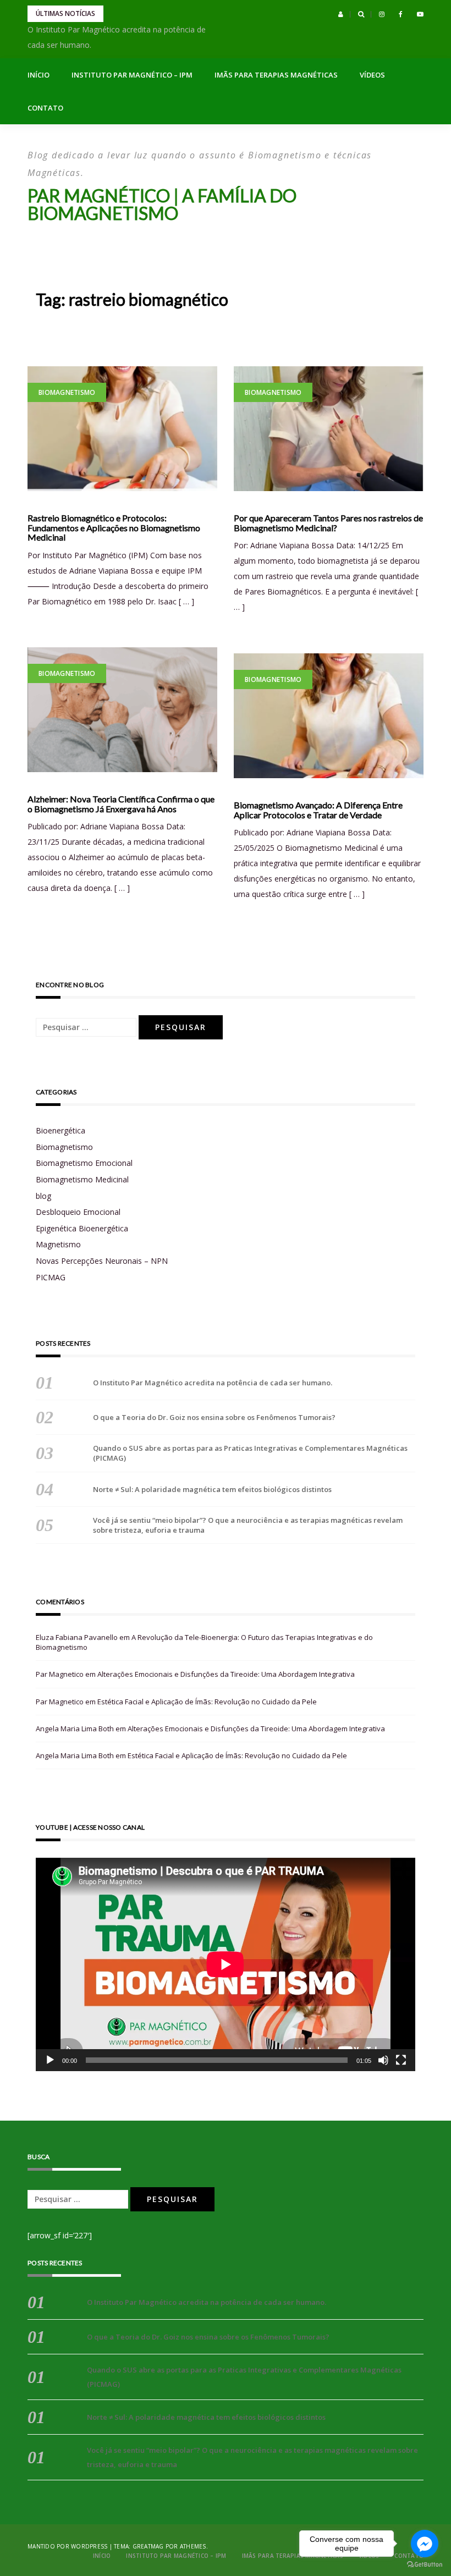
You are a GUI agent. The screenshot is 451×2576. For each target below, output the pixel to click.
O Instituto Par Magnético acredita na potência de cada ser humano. (213, 1383)
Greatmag (148, 2546)
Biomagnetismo (67, 392)
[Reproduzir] (50, 2060)
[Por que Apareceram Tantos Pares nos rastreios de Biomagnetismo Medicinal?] (329, 429)
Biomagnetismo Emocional (84, 1163)
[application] (226, 1964)
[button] (341, 14)
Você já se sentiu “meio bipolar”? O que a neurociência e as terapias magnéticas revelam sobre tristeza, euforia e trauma (248, 1525)
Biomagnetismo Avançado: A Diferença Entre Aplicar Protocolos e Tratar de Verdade (318, 810)
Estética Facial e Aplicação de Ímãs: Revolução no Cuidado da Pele (207, 1702)
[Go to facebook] (425, 2544)
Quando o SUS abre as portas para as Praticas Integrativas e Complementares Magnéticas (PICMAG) (250, 1453)
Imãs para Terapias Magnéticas (276, 75)
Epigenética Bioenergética (82, 1228)
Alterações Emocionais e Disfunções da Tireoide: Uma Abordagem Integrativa (226, 1674)
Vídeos (372, 75)
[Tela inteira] (401, 2060)
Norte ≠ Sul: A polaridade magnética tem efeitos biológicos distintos (212, 1489)
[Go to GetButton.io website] (425, 2565)
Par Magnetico (60, 1674)
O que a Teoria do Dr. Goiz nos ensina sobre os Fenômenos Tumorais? (214, 1417)
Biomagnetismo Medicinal (82, 1179)
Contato (45, 108)
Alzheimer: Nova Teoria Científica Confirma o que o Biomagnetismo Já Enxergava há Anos (121, 804)
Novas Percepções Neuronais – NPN (102, 1261)
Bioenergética (61, 1130)
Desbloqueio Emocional (78, 1212)
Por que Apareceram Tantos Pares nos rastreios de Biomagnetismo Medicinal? (328, 523)
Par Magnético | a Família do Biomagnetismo (162, 204)
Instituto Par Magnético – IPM (132, 75)
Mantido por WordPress (67, 2546)
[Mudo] (383, 2060)
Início (38, 75)
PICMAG (51, 1277)
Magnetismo (58, 1244)
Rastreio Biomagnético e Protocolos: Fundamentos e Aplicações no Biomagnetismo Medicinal (114, 528)
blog (43, 1196)
